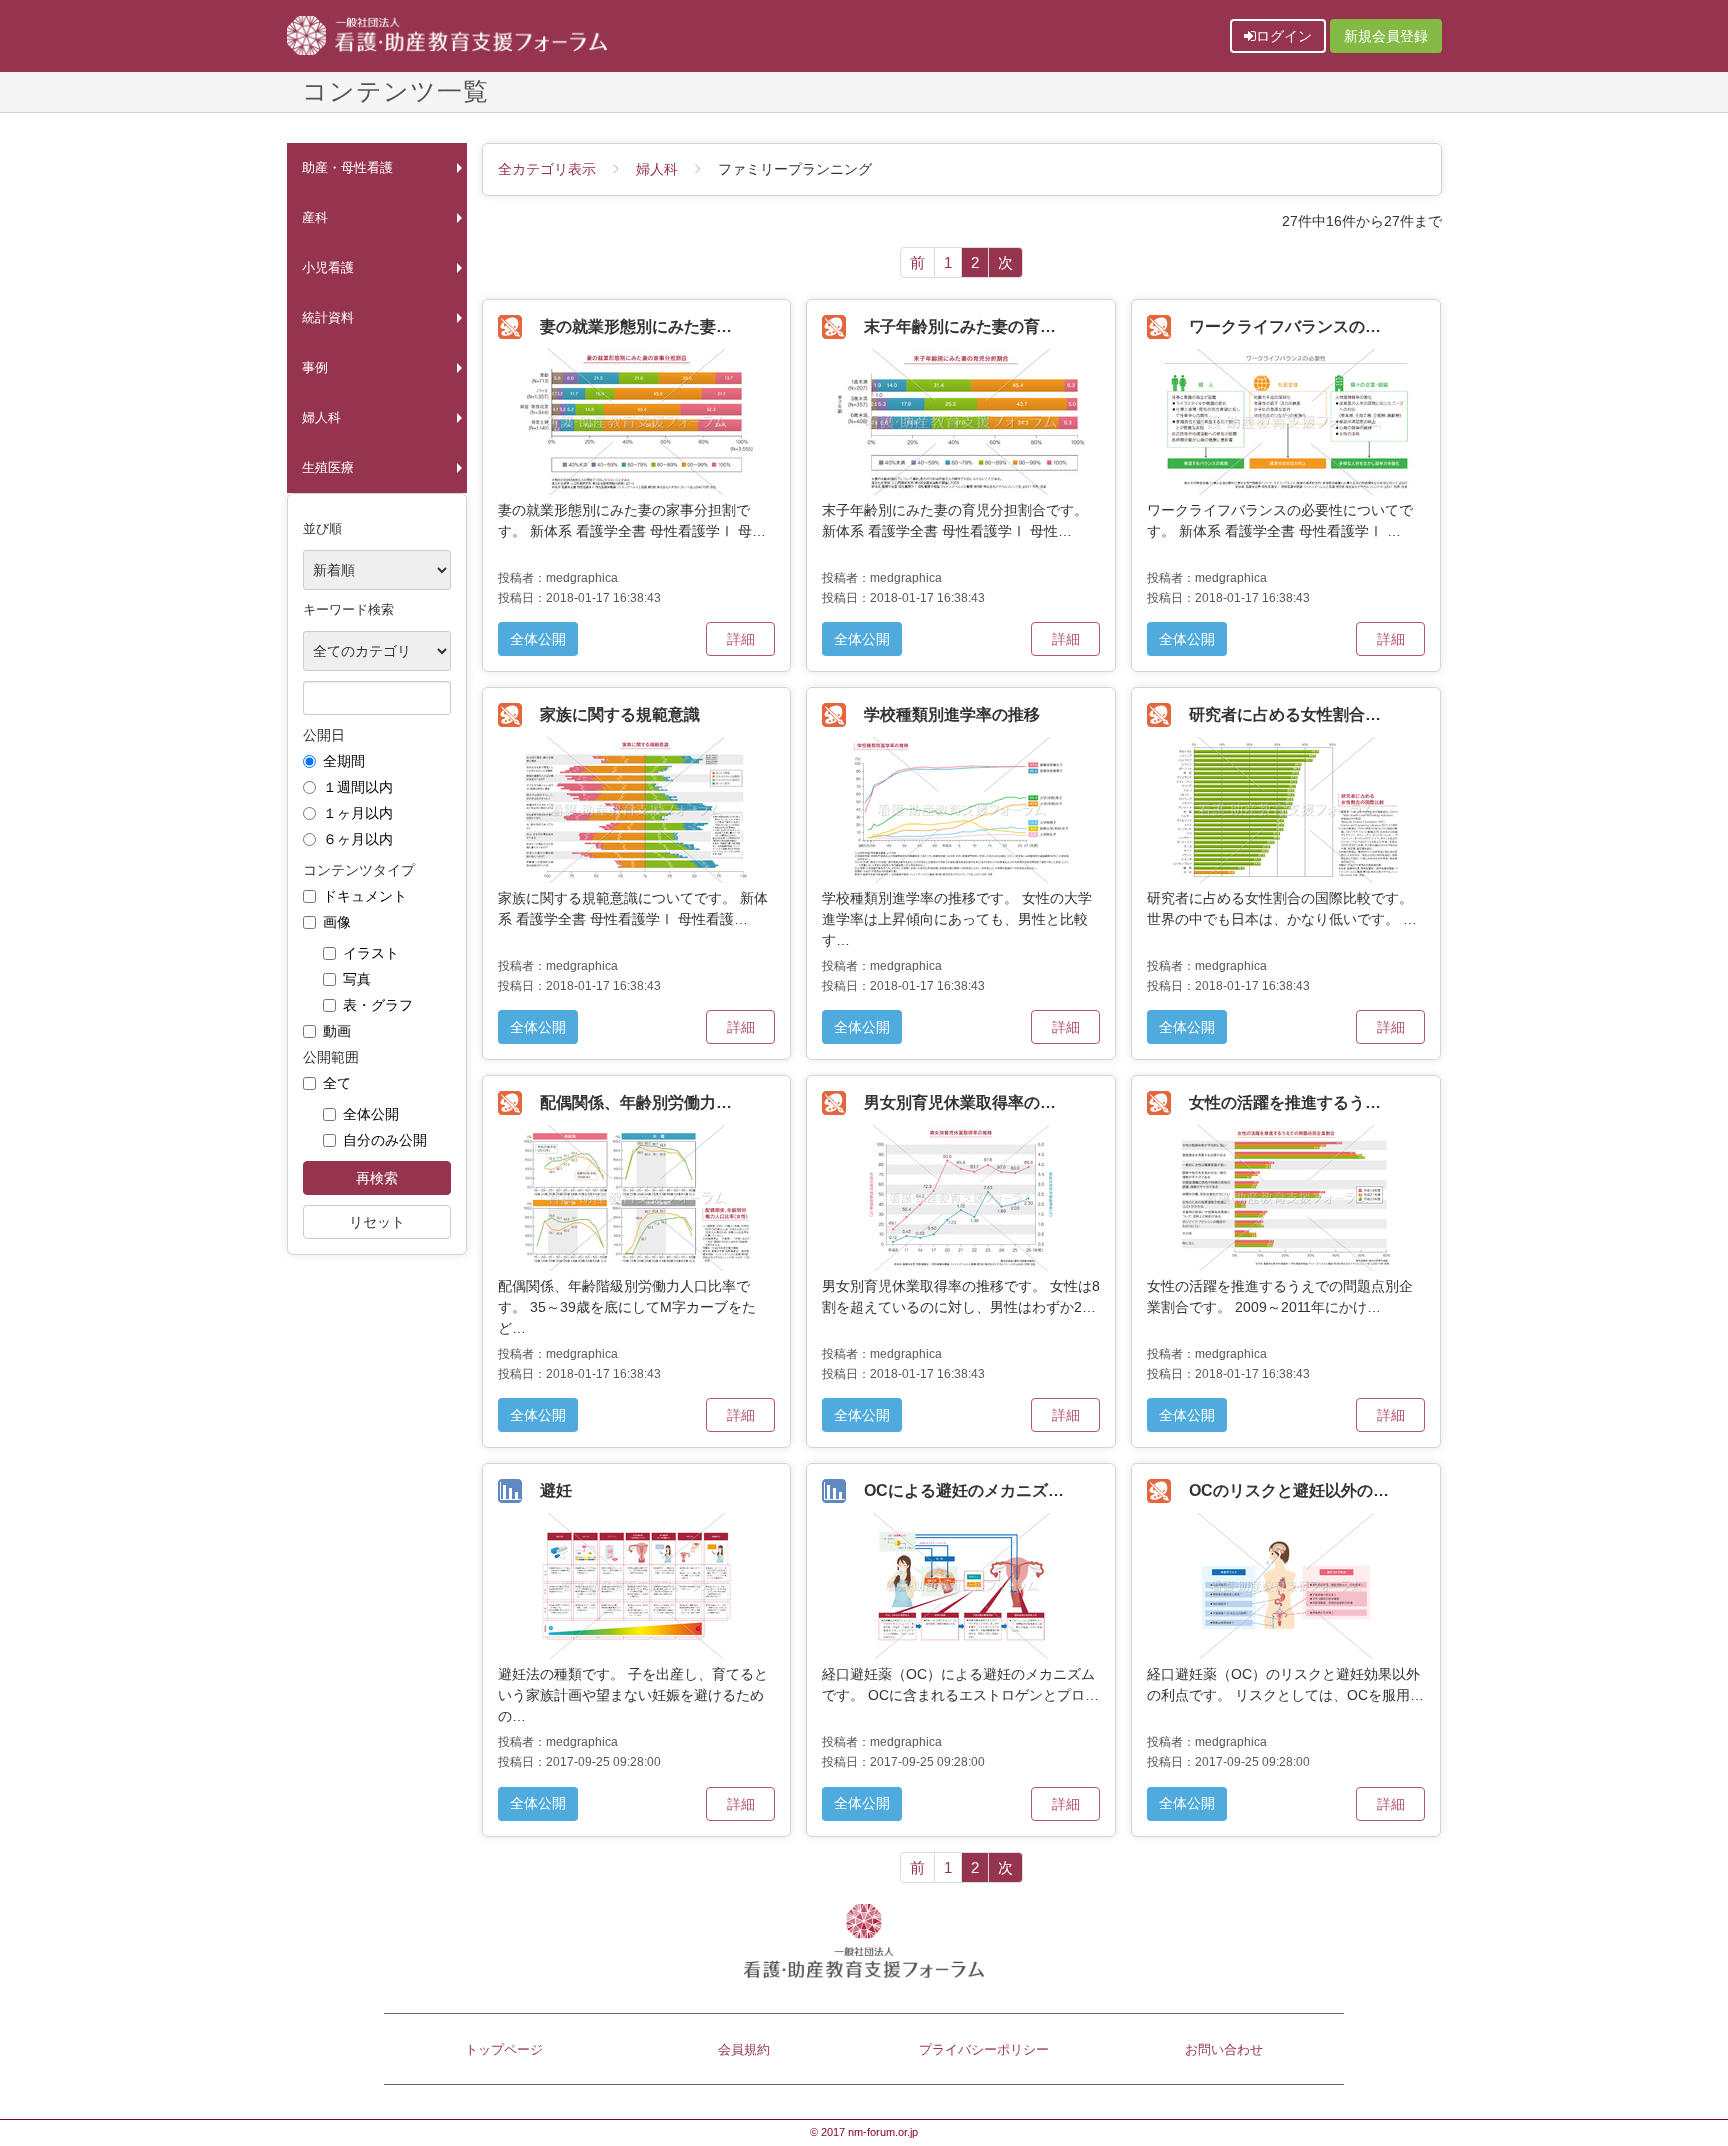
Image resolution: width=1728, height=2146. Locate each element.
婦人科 (321, 418)
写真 (357, 979)
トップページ (504, 2049)
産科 (315, 218)
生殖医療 (328, 468)
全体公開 (371, 1114)
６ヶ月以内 (358, 839)
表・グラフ (378, 1005)
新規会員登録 (1386, 36)
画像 (337, 922)
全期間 (344, 761)
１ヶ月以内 (358, 813)
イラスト (371, 953)
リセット (377, 1222)
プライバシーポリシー (984, 2049)
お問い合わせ (1224, 2049)
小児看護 (328, 268)
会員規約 (744, 2049)
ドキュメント (365, 896)
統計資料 (328, 318)
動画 (337, 1031)
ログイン (1284, 36)
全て (337, 1083)
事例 (315, 368)
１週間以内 (358, 787)
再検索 (377, 1178)
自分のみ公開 (385, 1140)
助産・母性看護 (347, 168)
